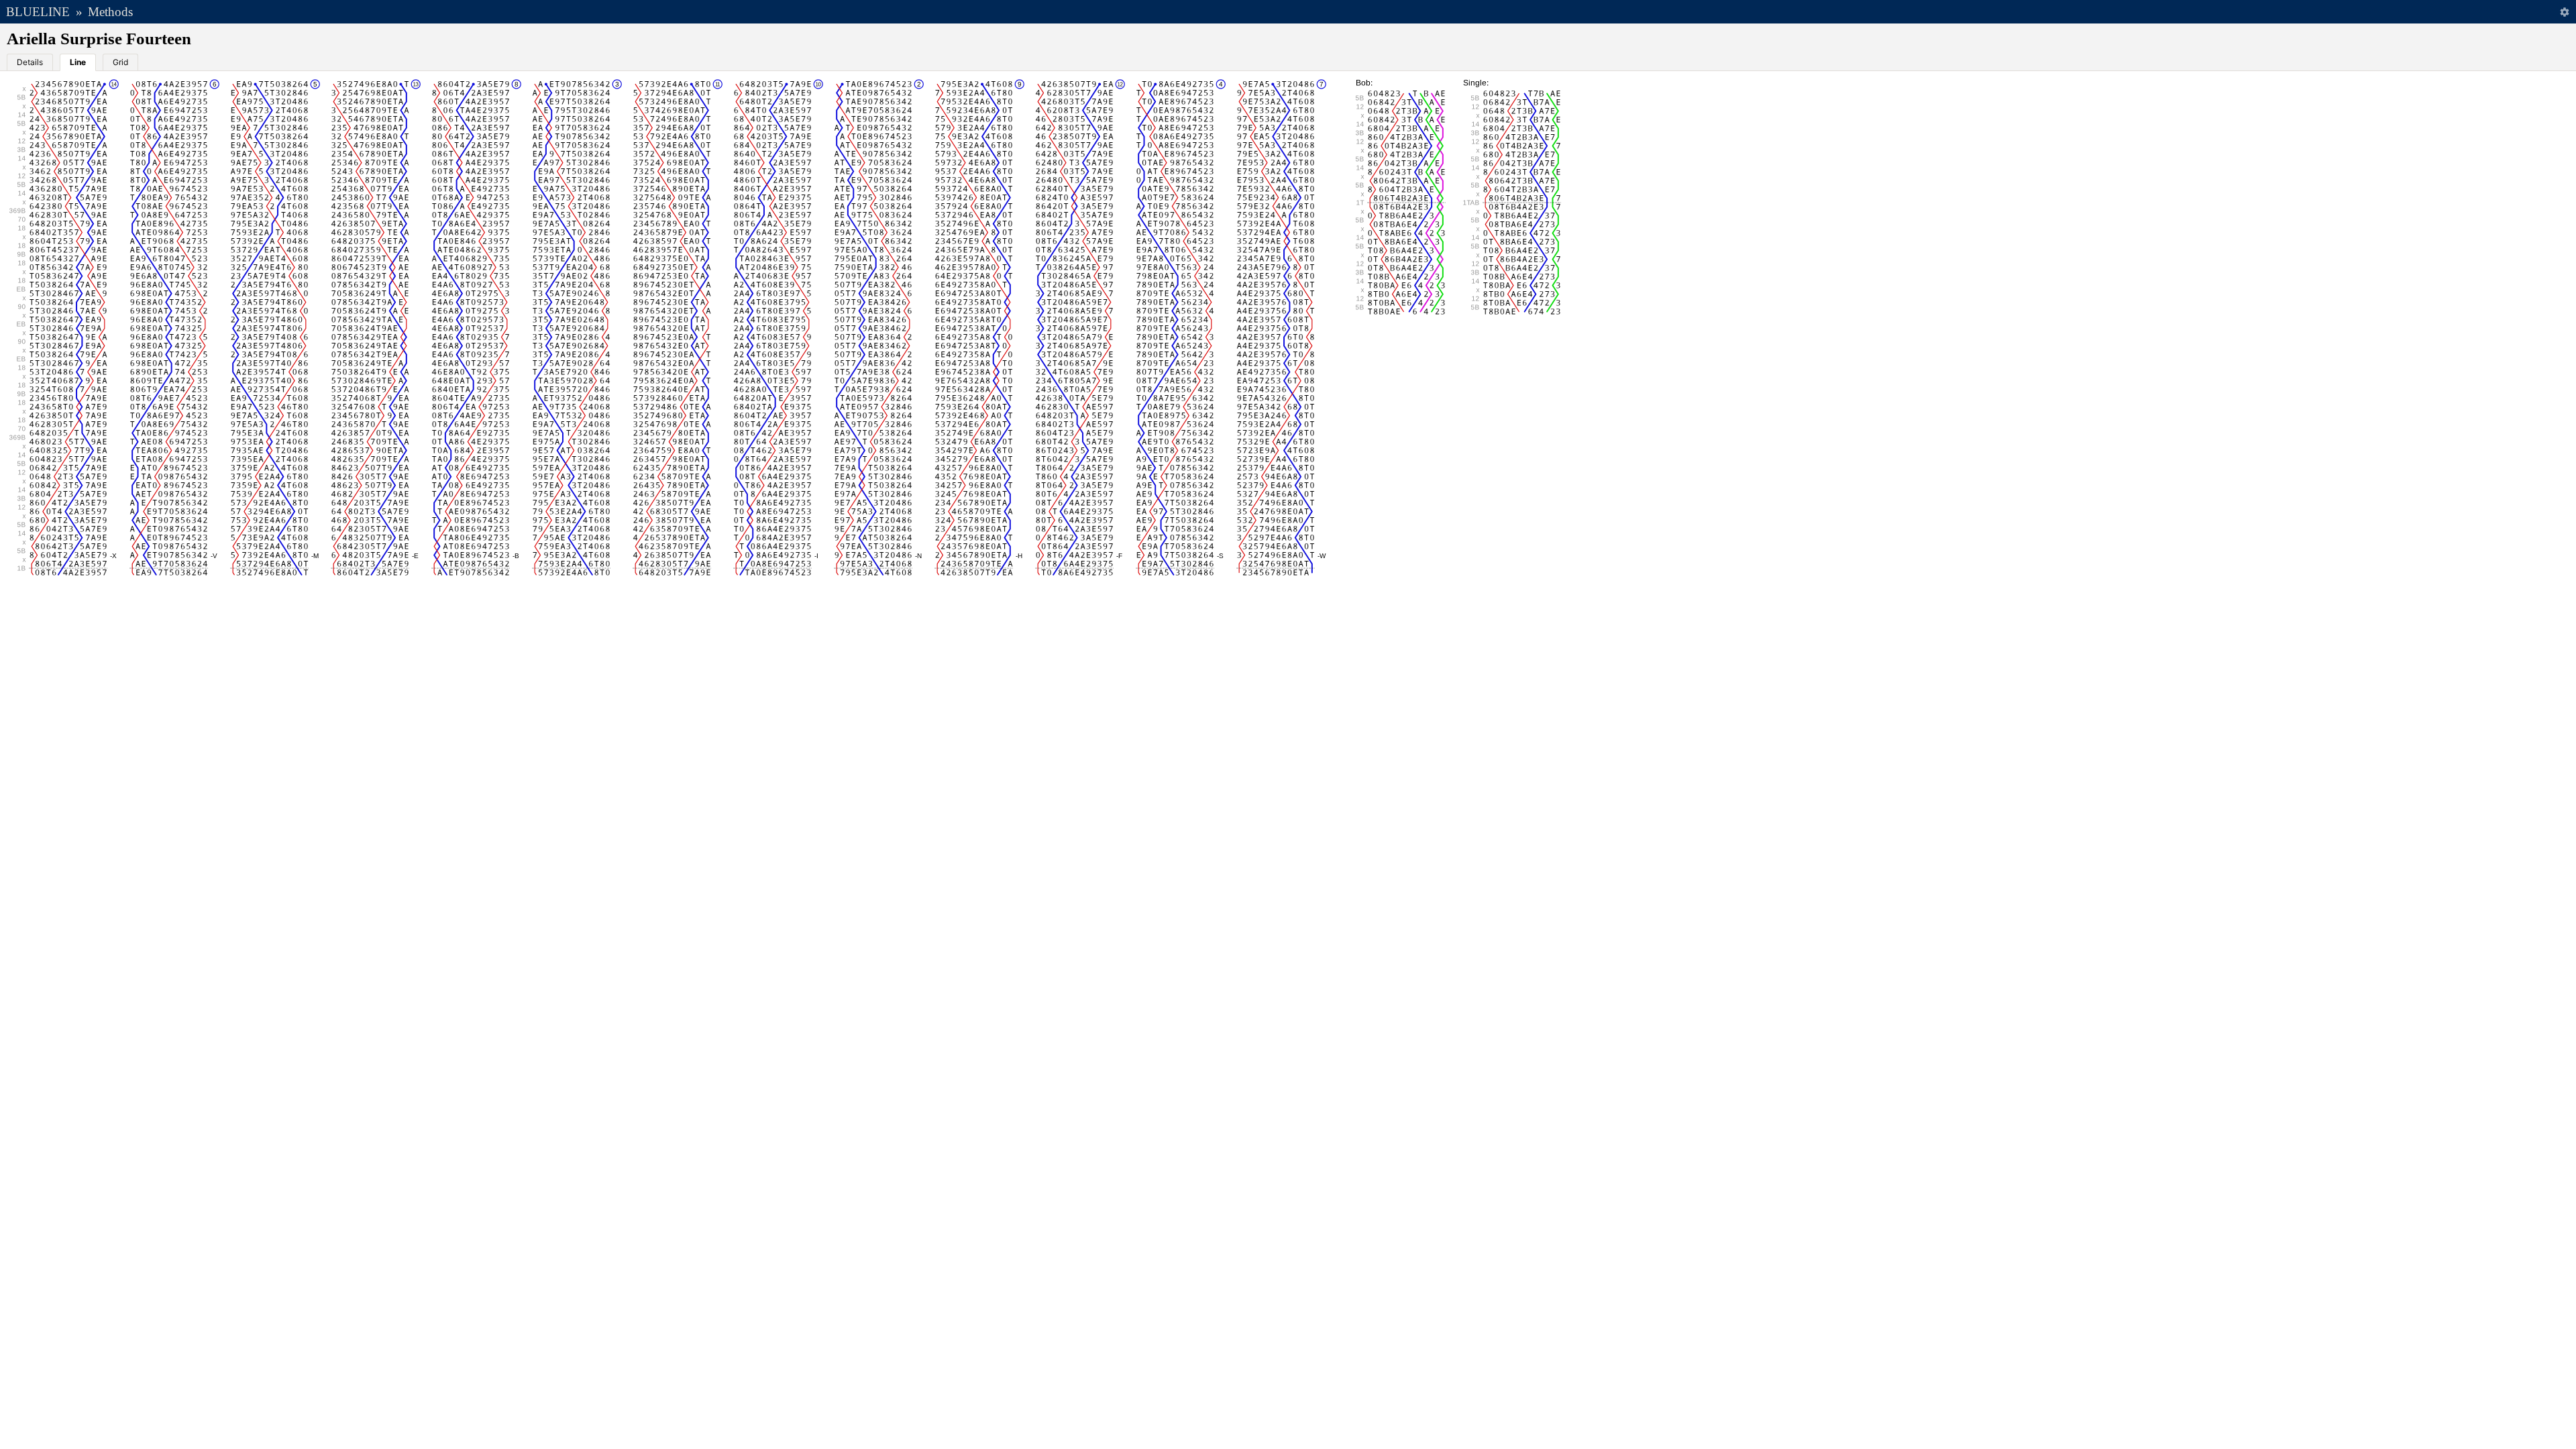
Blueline (38, 12)
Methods (110, 12)
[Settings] (2564, 12)
